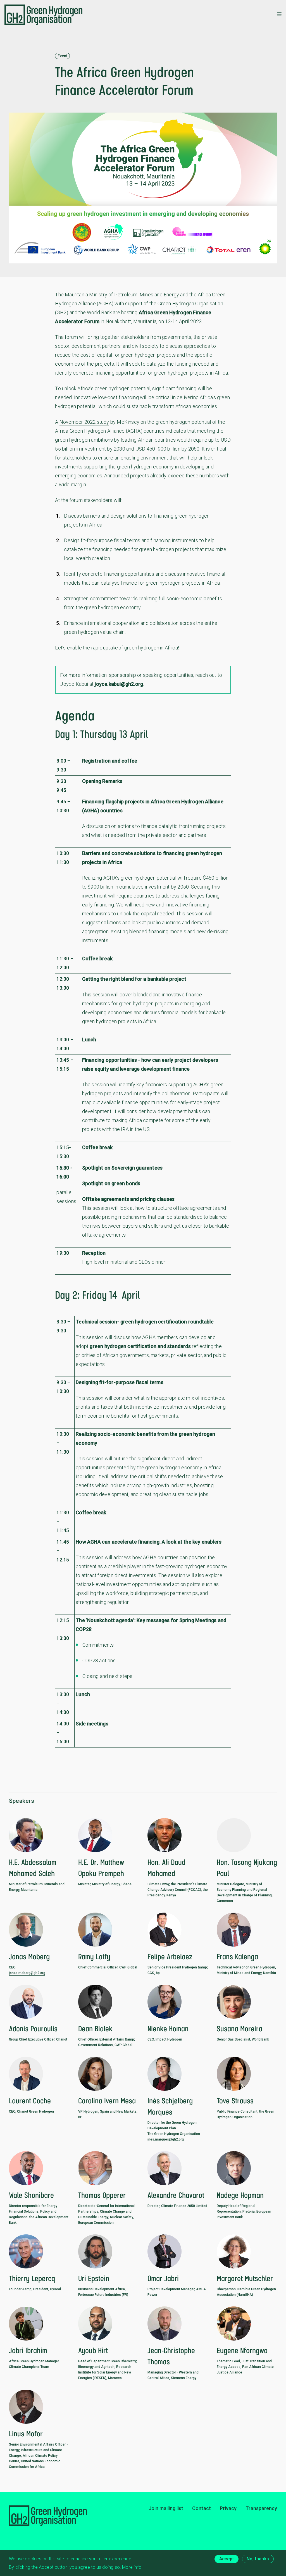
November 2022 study (84, 422)
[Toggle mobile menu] (279, 15)
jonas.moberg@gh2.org (27, 1973)
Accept (227, 2559)
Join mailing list (166, 2508)
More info (132, 2567)
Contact (202, 2508)
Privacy (228, 2508)
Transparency (261, 2508)
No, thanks (258, 2559)
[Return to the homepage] (43, 15)
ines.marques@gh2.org (166, 2139)
